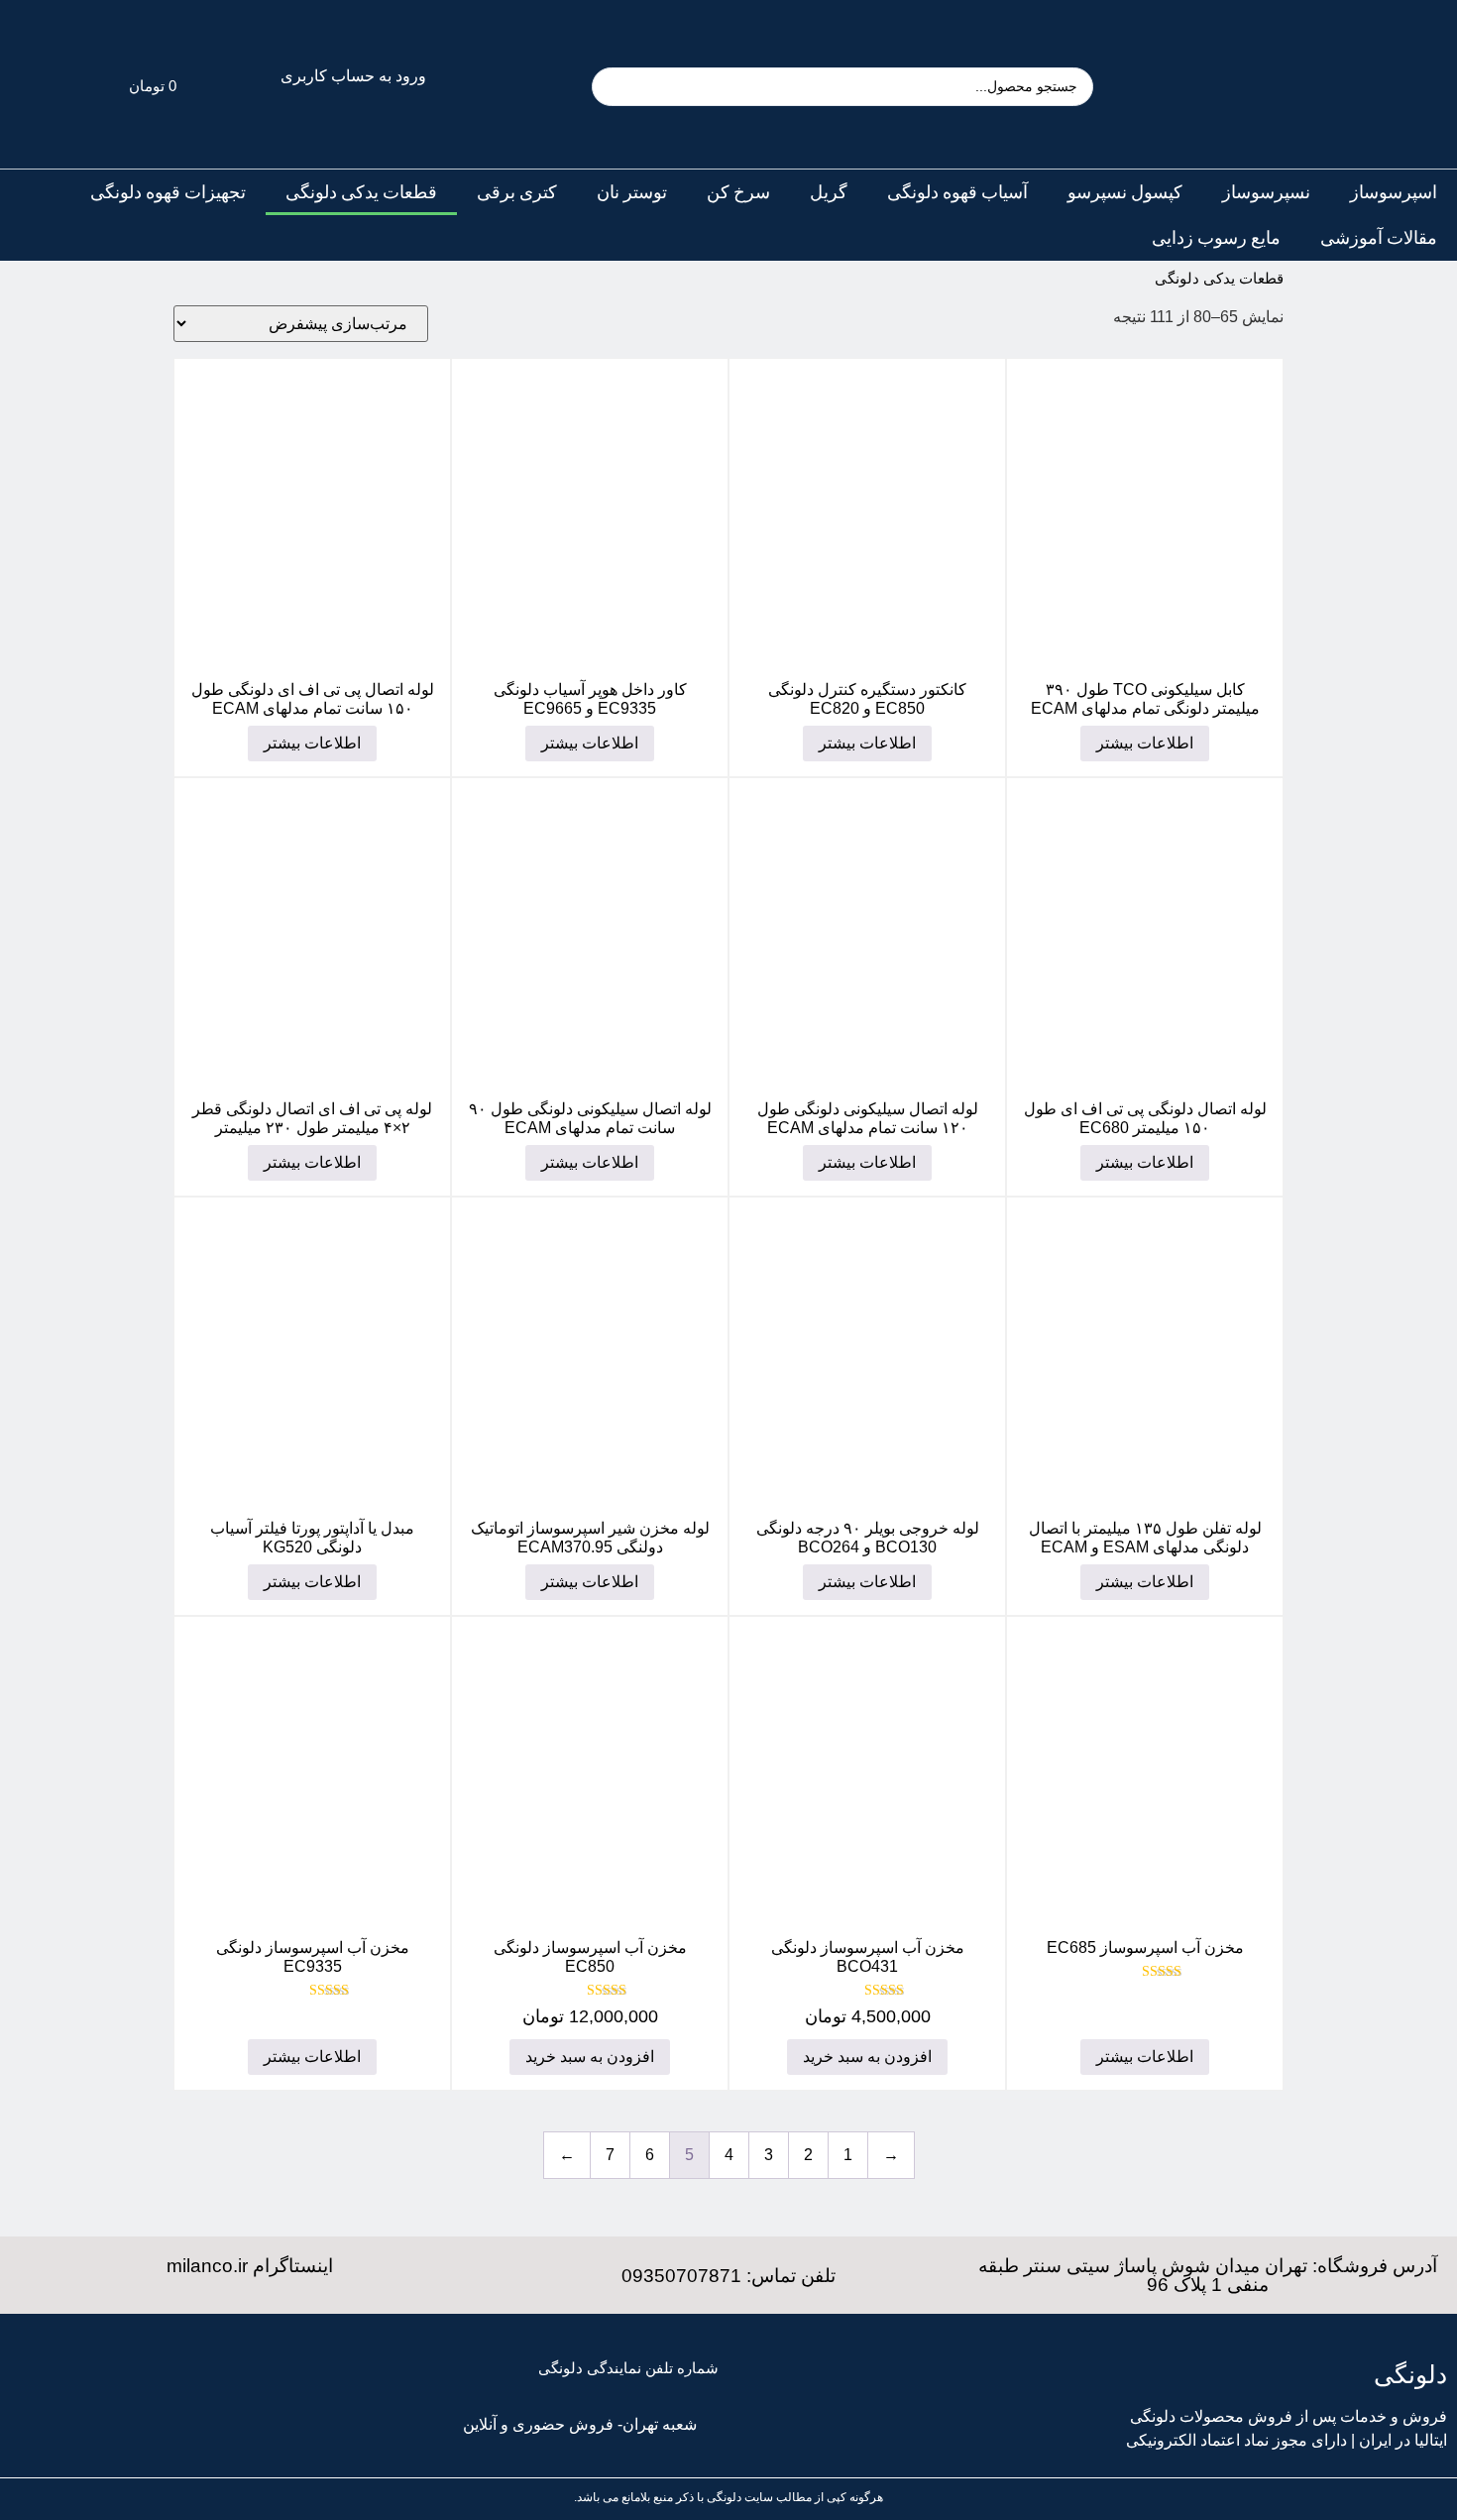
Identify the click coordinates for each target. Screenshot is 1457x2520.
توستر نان (632, 192)
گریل (829, 192)
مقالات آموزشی (1379, 238)
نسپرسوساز (1266, 192)
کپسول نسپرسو (1125, 192)
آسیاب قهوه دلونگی (957, 192)
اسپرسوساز (1394, 192)
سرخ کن (738, 192)
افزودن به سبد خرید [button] (867, 2057)
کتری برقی (517, 192)
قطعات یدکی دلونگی (361, 192)
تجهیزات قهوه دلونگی (168, 192)
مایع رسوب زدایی (1216, 238)
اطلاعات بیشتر (1145, 743)
